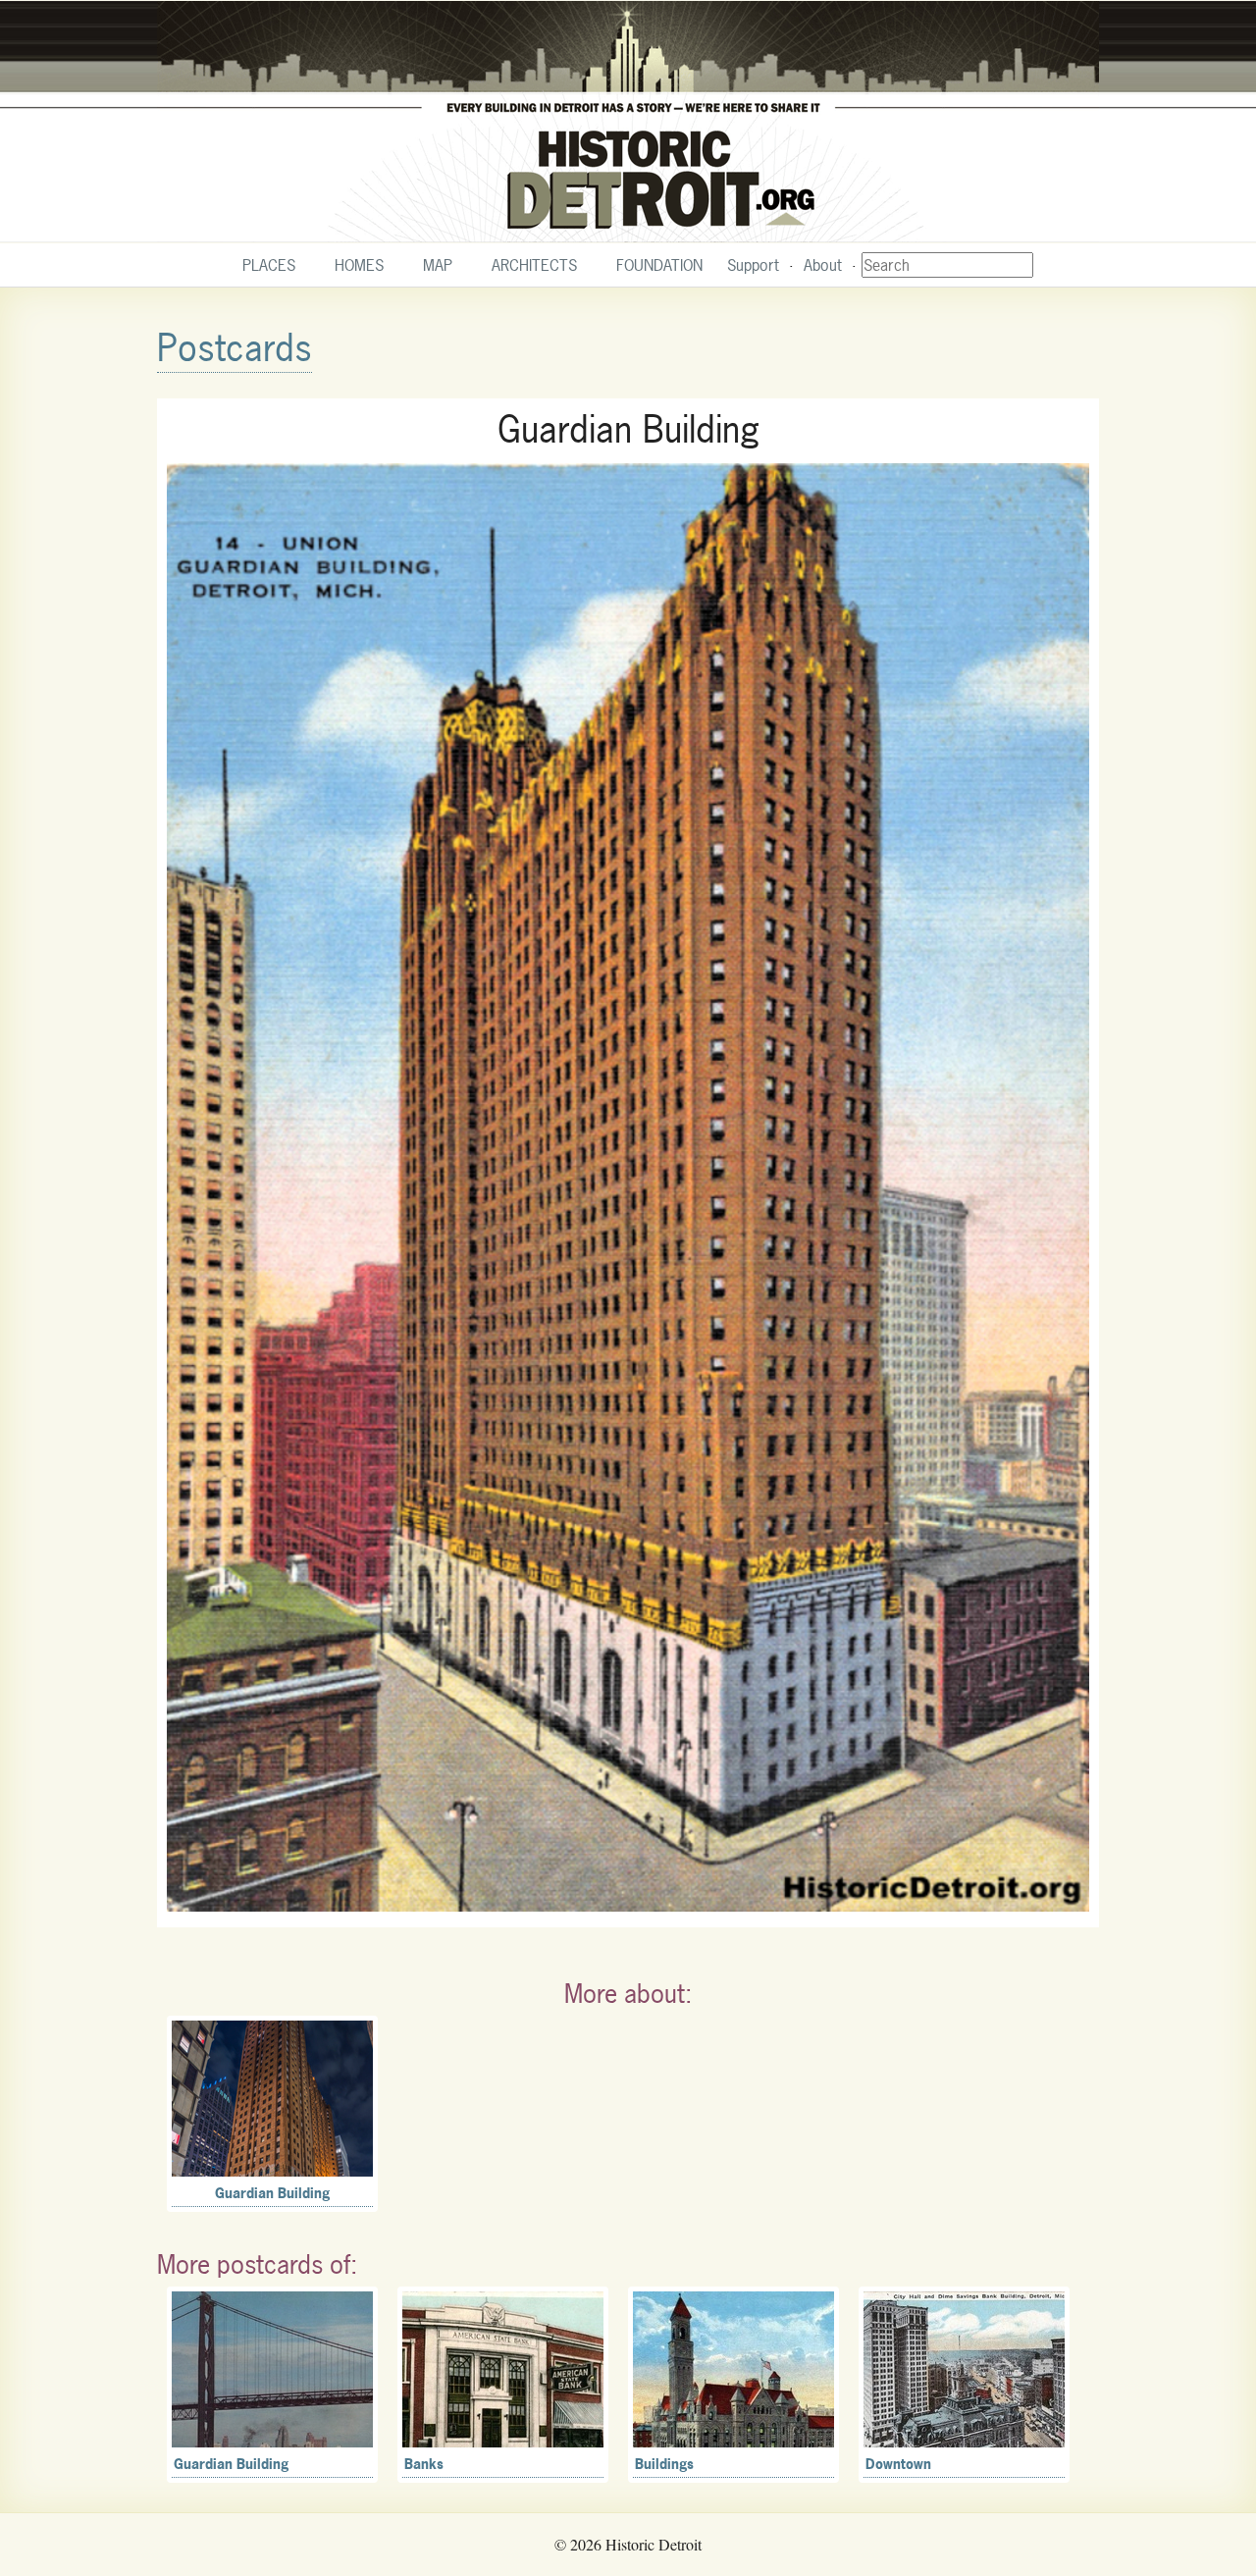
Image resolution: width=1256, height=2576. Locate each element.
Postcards (235, 348)
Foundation (659, 265)
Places (269, 265)
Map (438, 265)
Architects (534, 265)
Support (753, 265)
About (823, 265)
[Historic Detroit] (628, 122)
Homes (359, 265)
